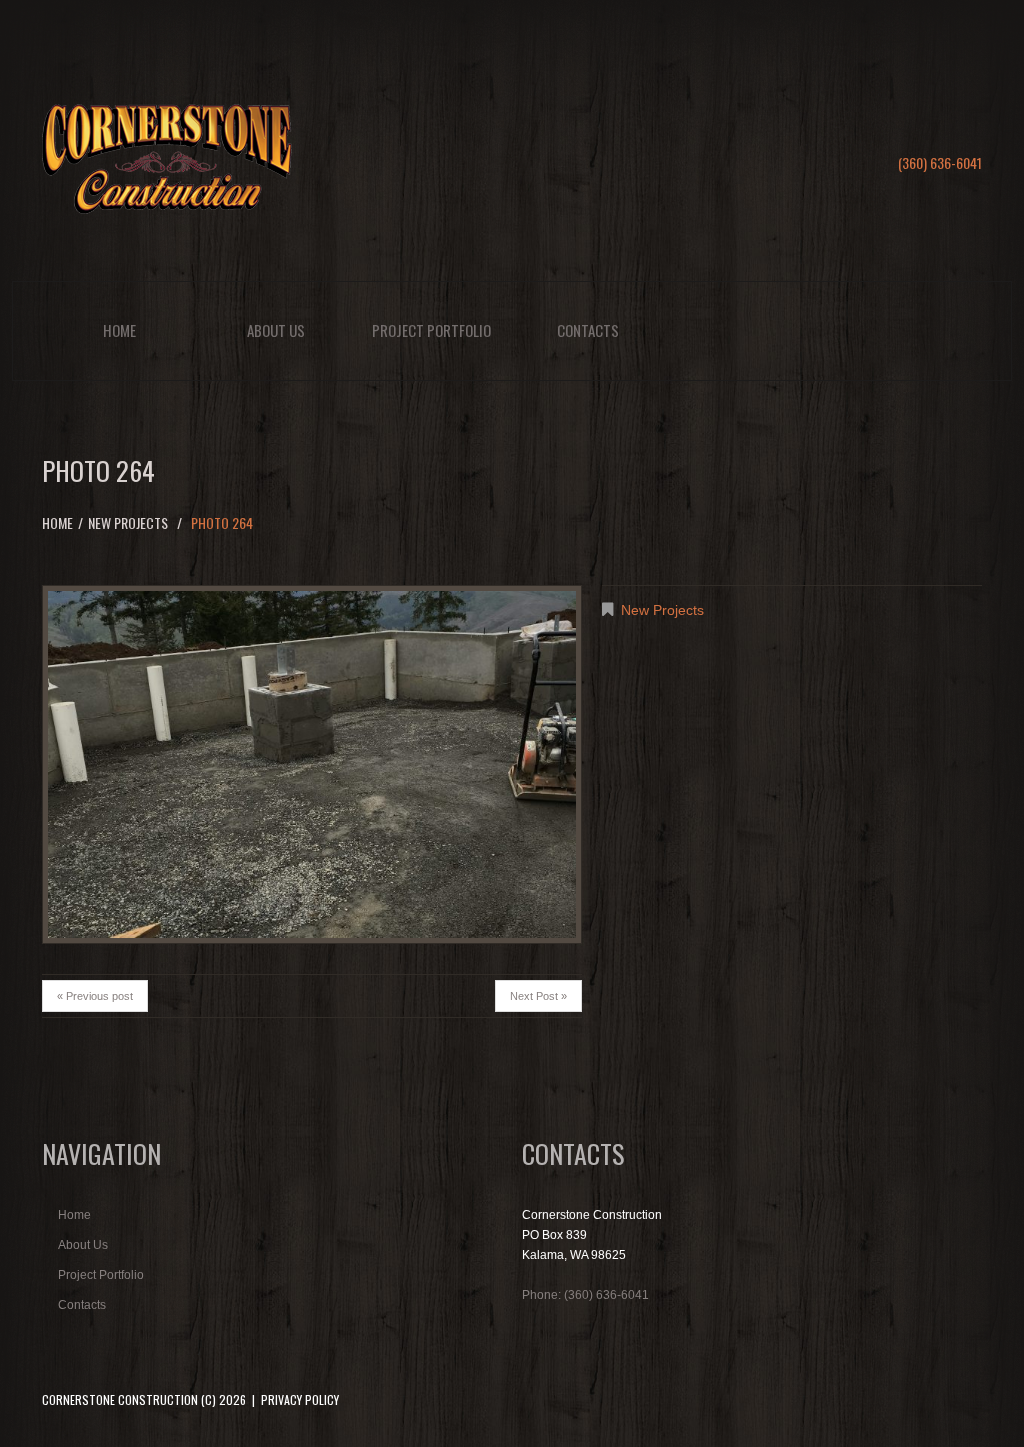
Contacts (588, 330)
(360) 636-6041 (940, 162)
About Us (276, 330)
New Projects (128, 522)
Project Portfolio (431, 330)
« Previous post (95, 996)
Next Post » (538, 996)
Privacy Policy (300, 1399)
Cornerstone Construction (120, 1399)
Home (119, 330)
